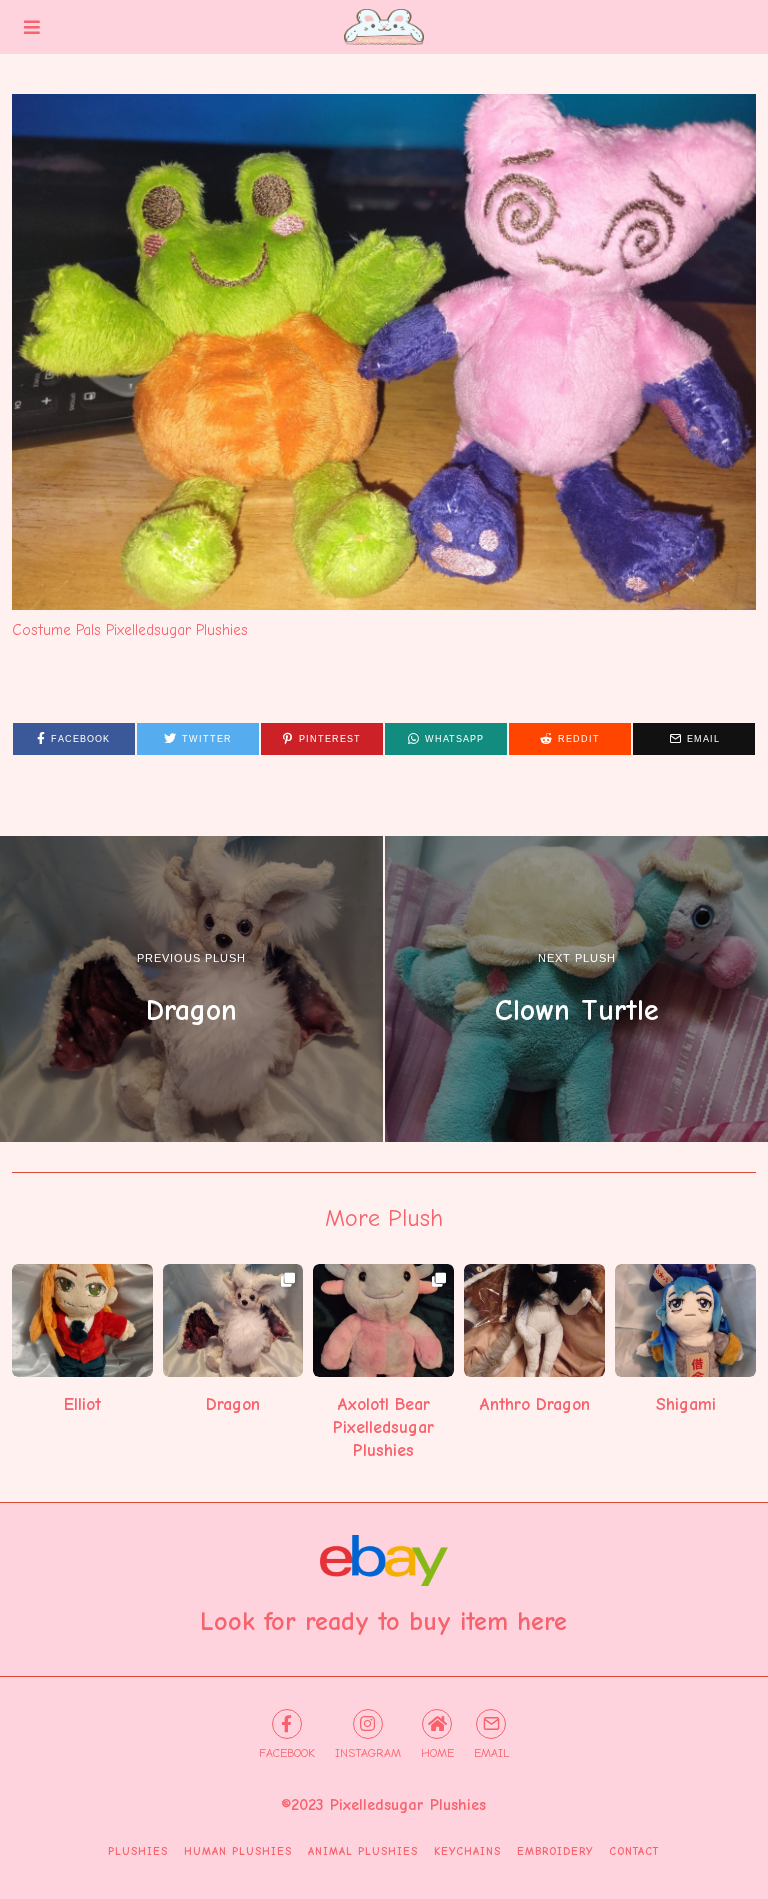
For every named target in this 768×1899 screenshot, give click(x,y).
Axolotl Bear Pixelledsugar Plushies (383, 1427)
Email (491, 1753)
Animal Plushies (363, 1851)
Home (437, 1753)
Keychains (467, 1851)
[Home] (437, 1724)
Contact (634, 1851)
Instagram (368, 1753)
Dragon (233, 1404)
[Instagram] (368, 1724)
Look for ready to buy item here (383, 1622)
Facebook (287, 1753)
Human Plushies (238, 1851)
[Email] (491, 1724)
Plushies (138, 1851)
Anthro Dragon (535, 1404)
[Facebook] (287, 1724)
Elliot (82, 1404)
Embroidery (555, 1851)
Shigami (686, 1404)
